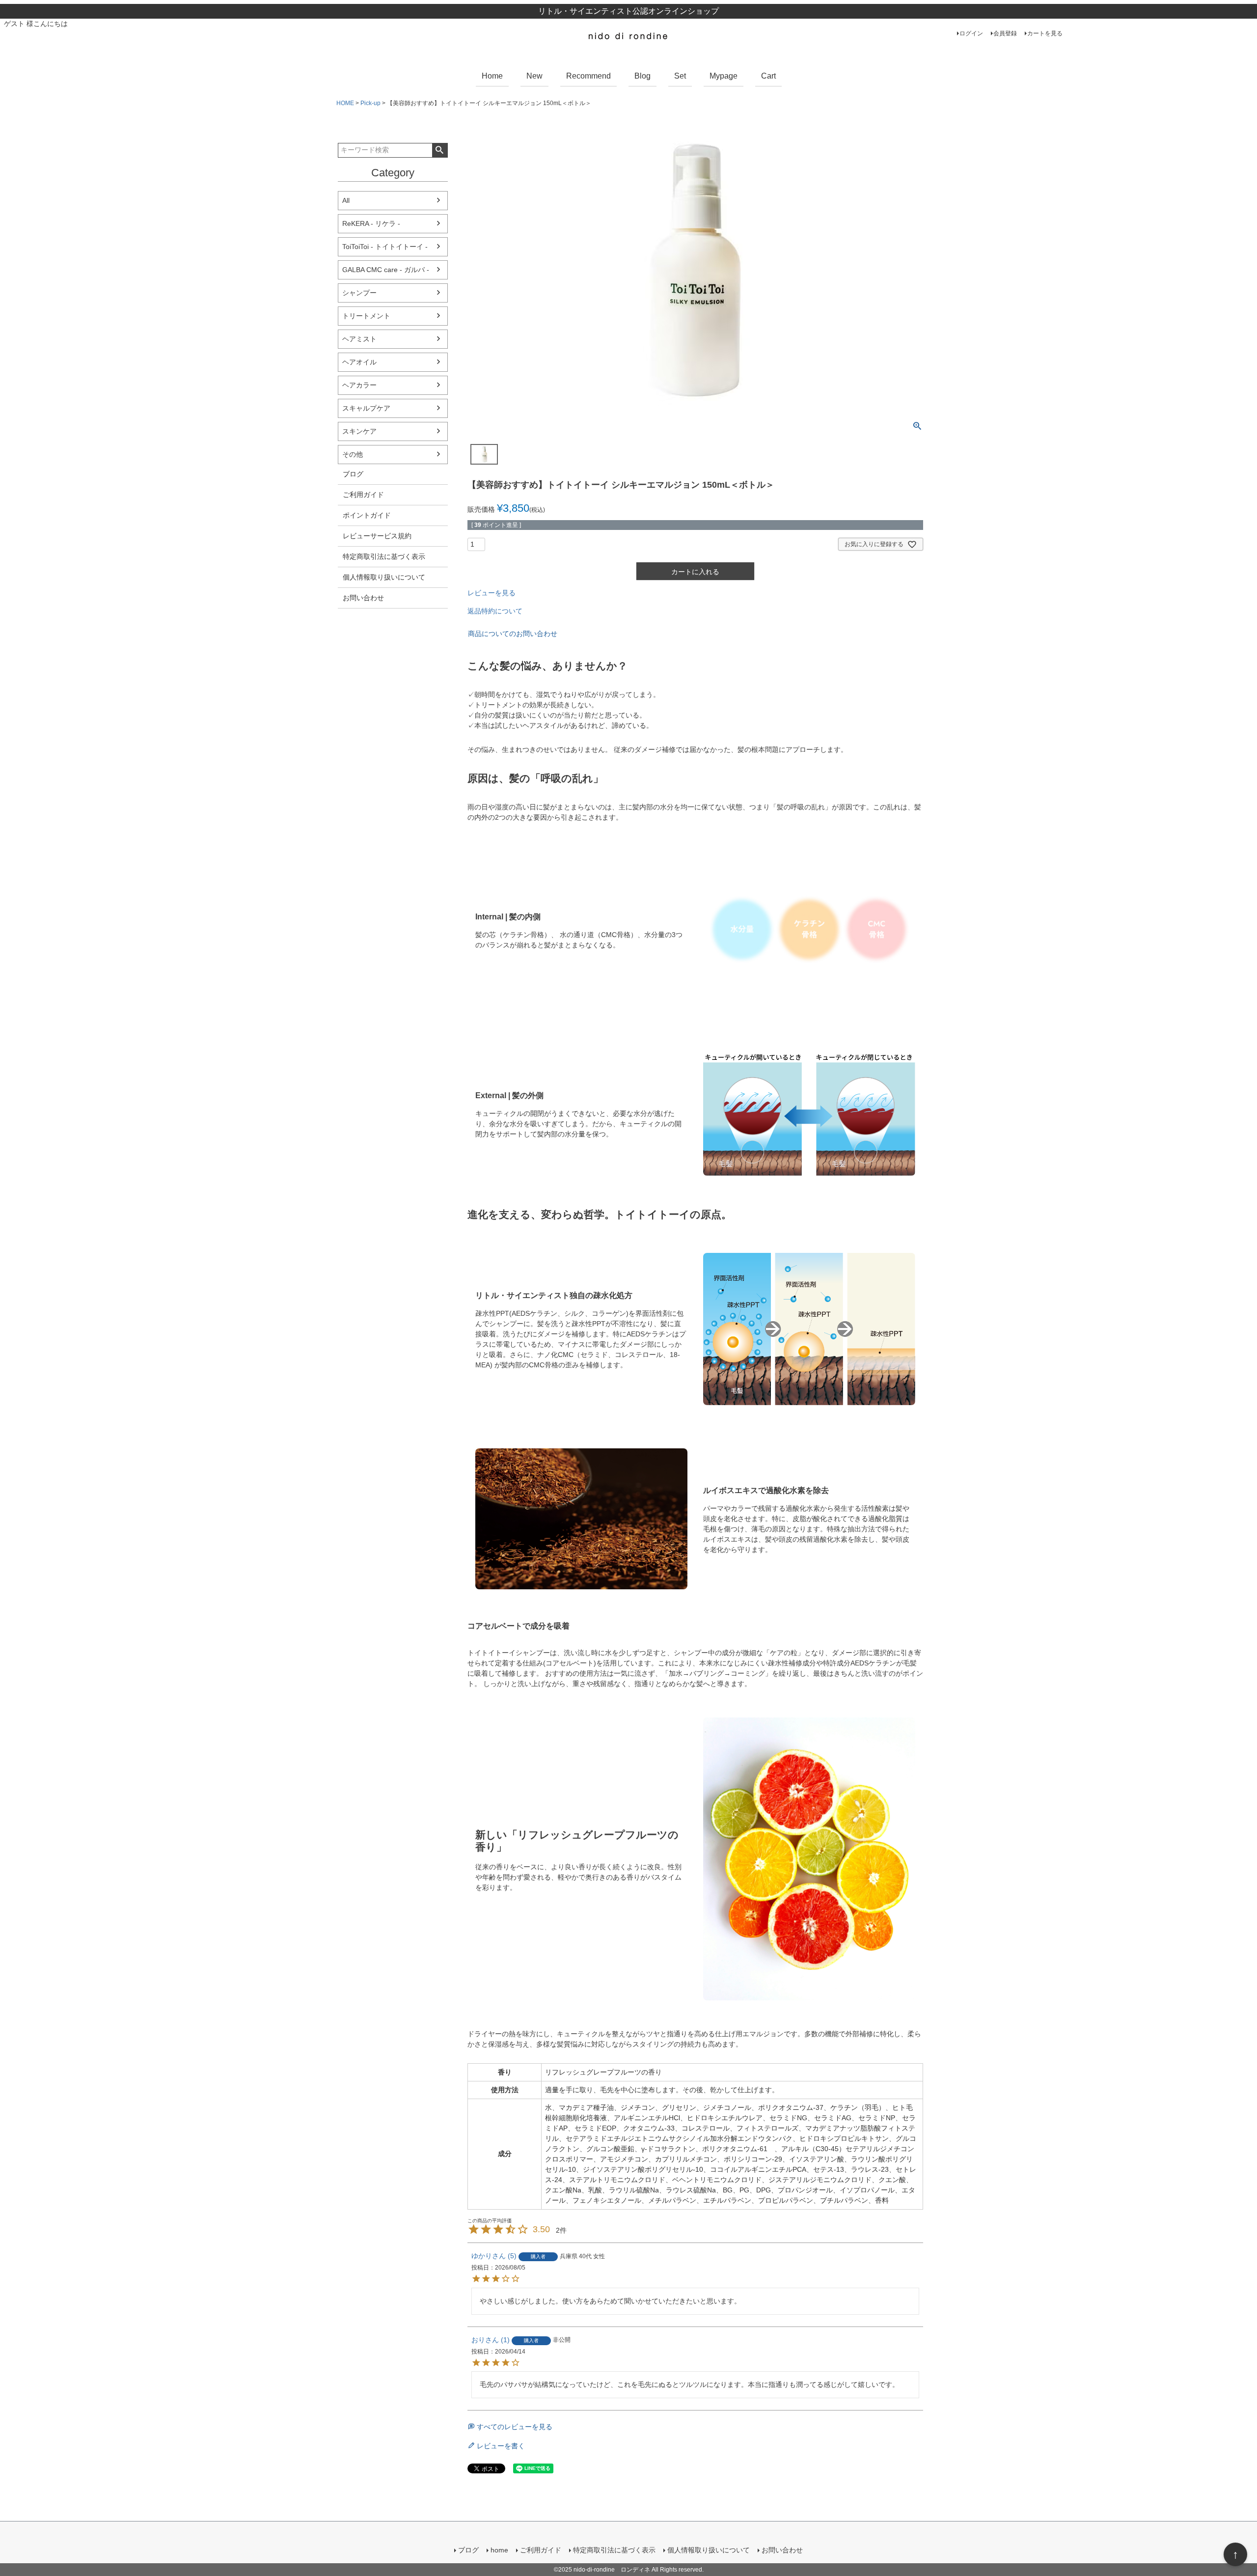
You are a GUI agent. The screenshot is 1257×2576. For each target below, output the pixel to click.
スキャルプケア (366, 408)
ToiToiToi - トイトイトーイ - (385, 247)
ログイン (971, 33)
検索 (440, 150)
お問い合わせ (363, 598)
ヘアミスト (359, 339)
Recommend (588, 76)
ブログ (353, 474)
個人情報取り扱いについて (384, 577)
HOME (345, 103)
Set (680, 76)
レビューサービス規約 (377, 536)
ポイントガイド (367, 515)
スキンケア (359, 431)
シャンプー (359, 293)
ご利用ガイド (363, 495)
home (499, 2550)
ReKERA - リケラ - (371, 223)
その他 (353, 454)
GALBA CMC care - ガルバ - (386, 270)
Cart (768, 76)
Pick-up (370, 103)
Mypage (724, 76)
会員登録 (1005, 33)
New (534, 76)
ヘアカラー (359, 385)
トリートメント (366, 316)
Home (492, 76)
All (346, 200)
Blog (642, 76)
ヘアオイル (359, 362)
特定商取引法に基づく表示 (384, 556)
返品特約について (495, 611)
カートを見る (1045, 33)
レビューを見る (492, 593)
